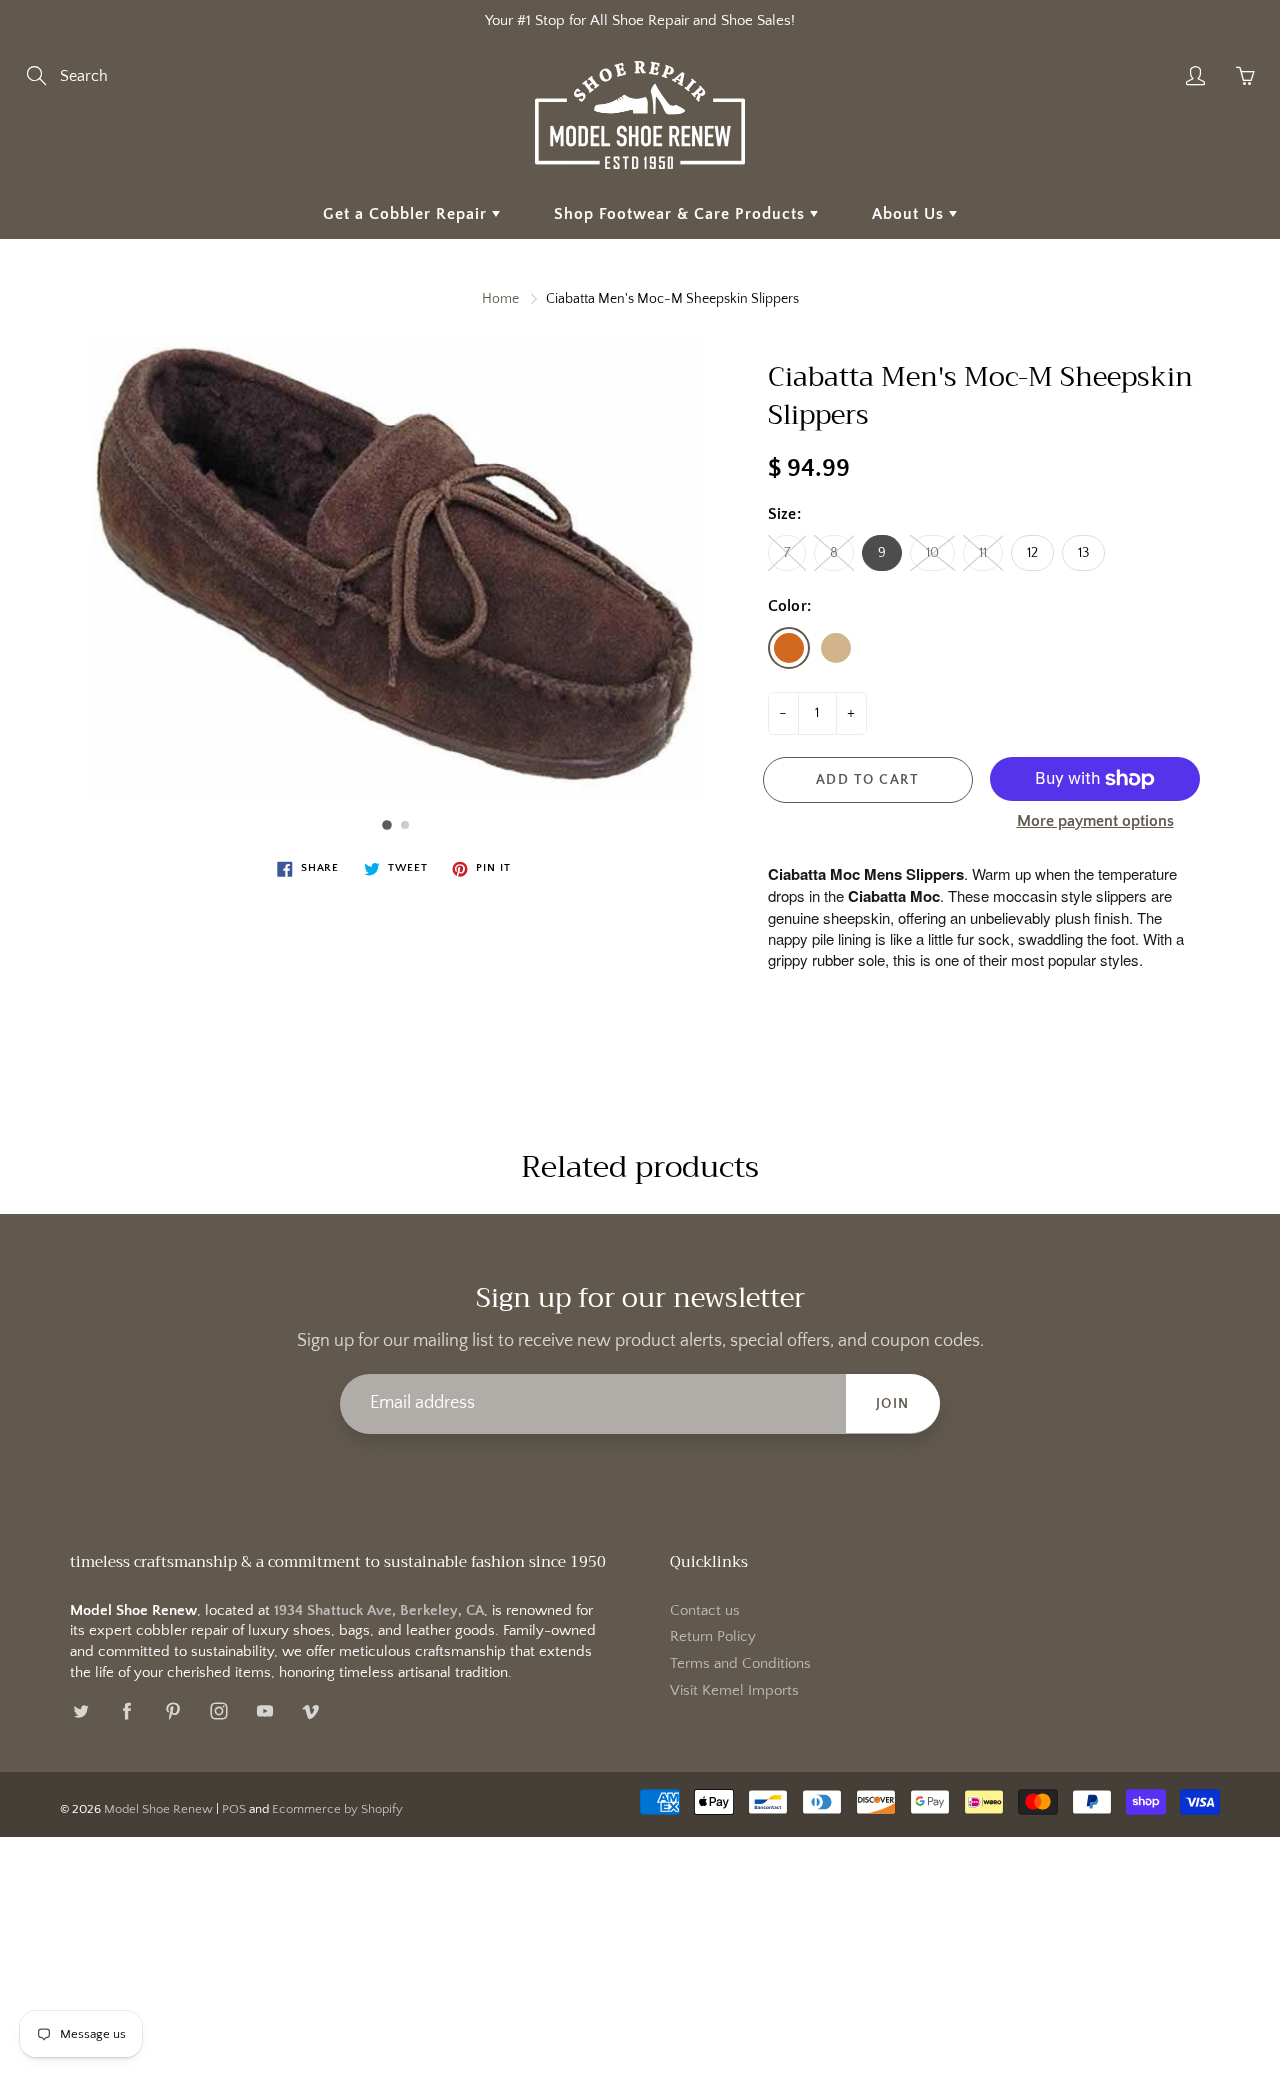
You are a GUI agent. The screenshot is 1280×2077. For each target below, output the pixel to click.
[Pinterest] (172, 1710)
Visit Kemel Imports (734, 1691)
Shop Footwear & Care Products (682, 214)
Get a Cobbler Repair (407, 214)
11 (983, 553)
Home (500, 299)
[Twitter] (80, 1710)
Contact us (705, 1611)
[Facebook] (126, 1710)
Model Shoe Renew (158, 1809)
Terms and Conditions (740, 1664)
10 (932, 553)
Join (893, 1404)
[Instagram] (218, 1710)
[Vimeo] (310, 1710)
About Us (910, 214)
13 (1083, 553)
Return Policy (713, 1637)
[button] (387, 825)
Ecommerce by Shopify (337, 1809)
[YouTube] (264, 1710)
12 (1032, 553)
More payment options (1095, 821)
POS (234, 1809)
